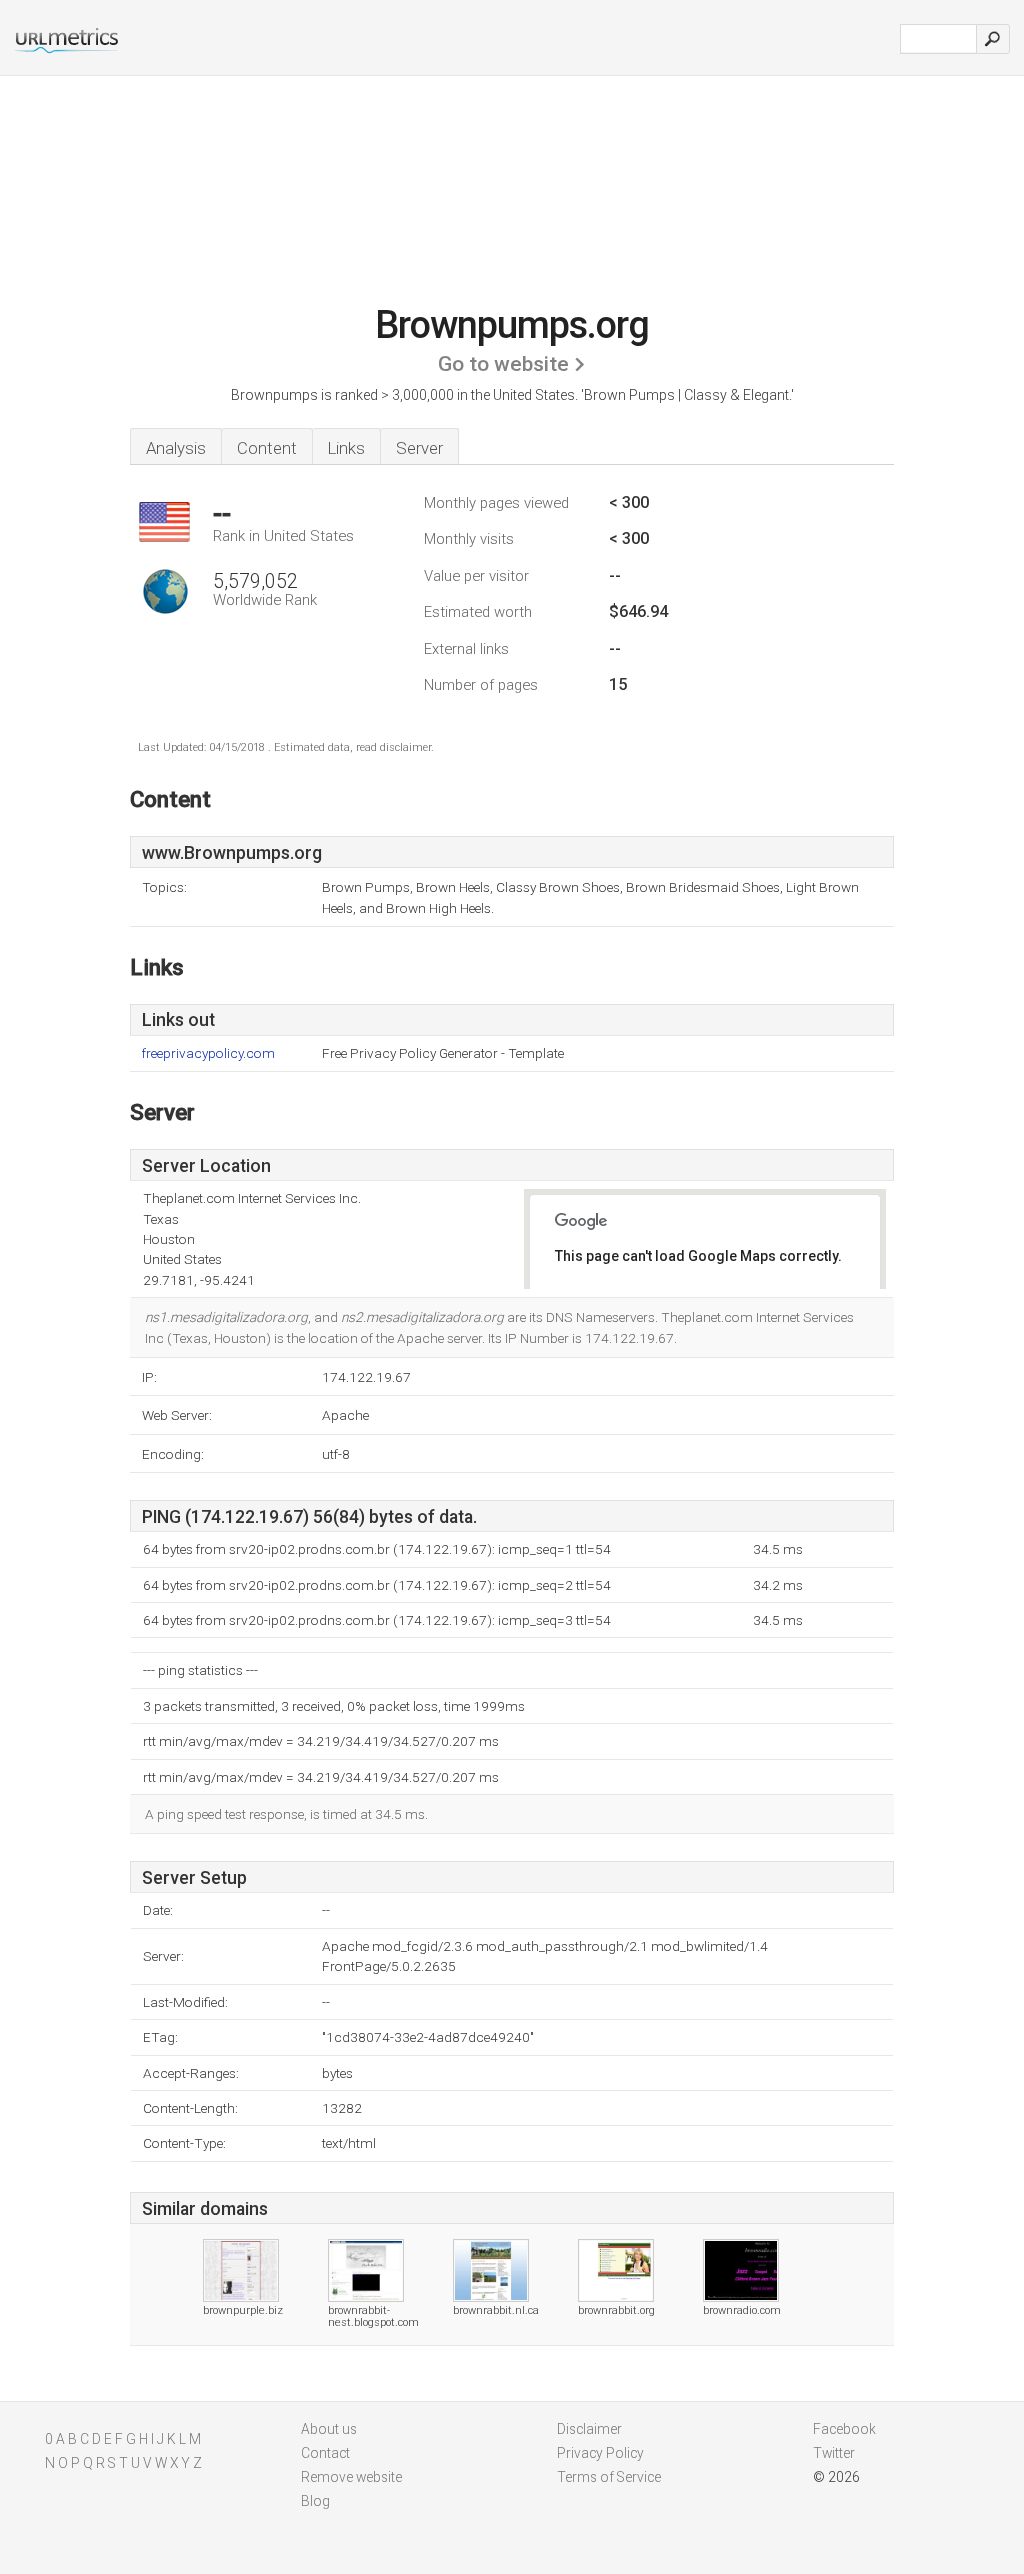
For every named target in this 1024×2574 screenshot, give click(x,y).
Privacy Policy (600, 2453)
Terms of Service (609, 2477)
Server (419, 448)
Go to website (503, 364)
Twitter (834, 2453)
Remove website (351, 2477)
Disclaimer (589, 2429)
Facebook (844, 2429)
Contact (325, 2453)
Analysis (176, 448)
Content (267, 448)
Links (346, 448)
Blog (315, 2501)
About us (329, 2429)
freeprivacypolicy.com (208, 1053)
